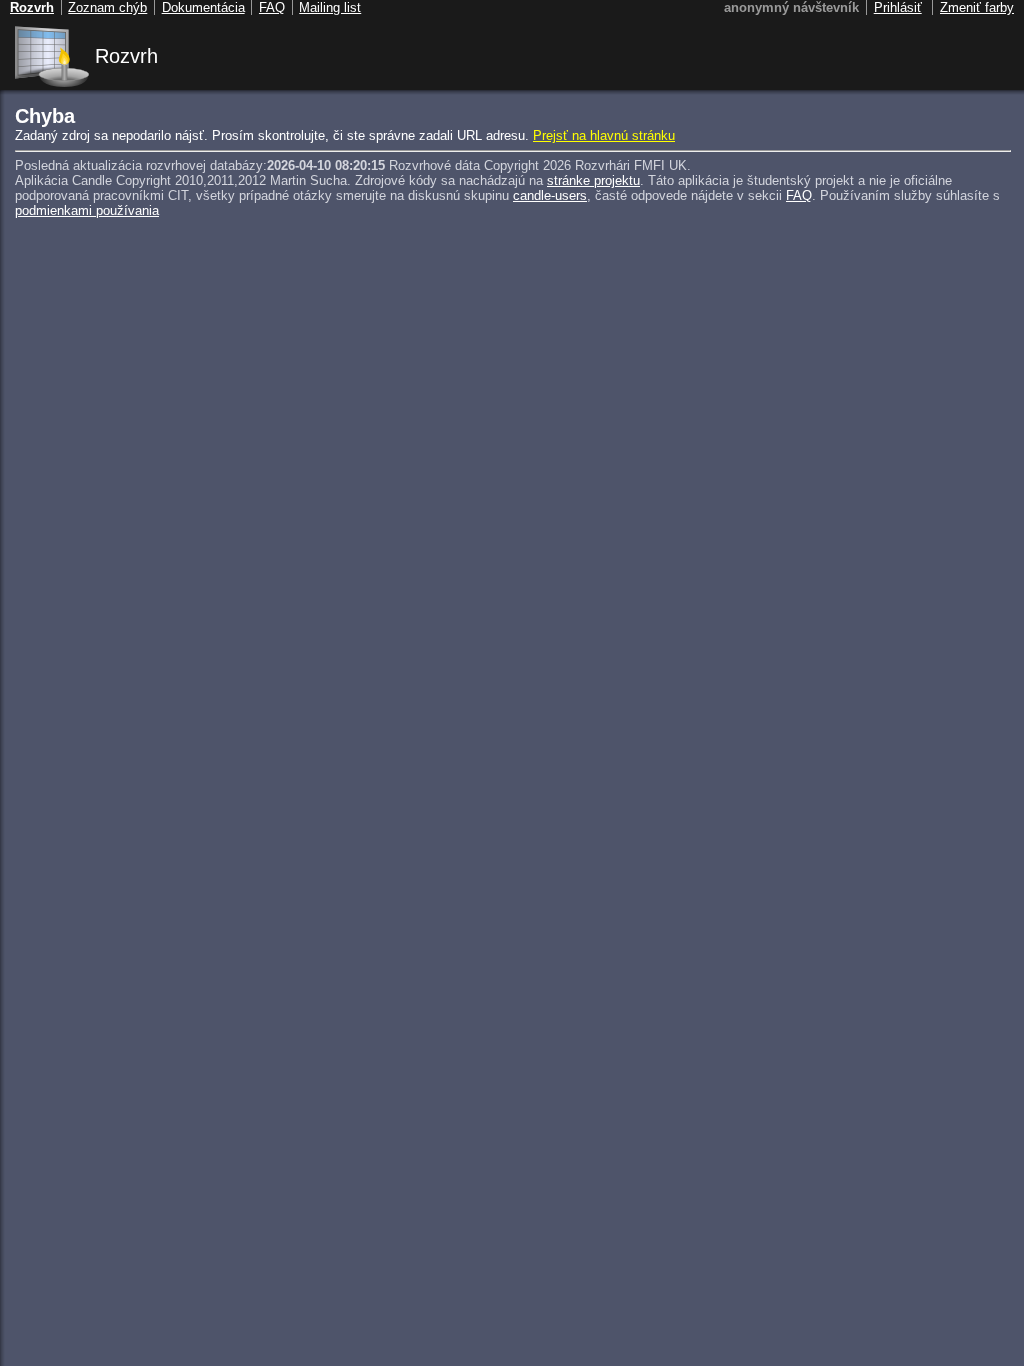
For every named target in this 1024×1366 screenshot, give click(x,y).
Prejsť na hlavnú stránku (604, 135)
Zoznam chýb (107, 7)
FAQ (799, 195)
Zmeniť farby (977, 7)
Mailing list (330, 7)
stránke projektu (593, 180)
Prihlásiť (898, 7)
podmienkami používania (87, 210)
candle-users (550, 195)
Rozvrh (126, 56)
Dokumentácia (203, 7)
